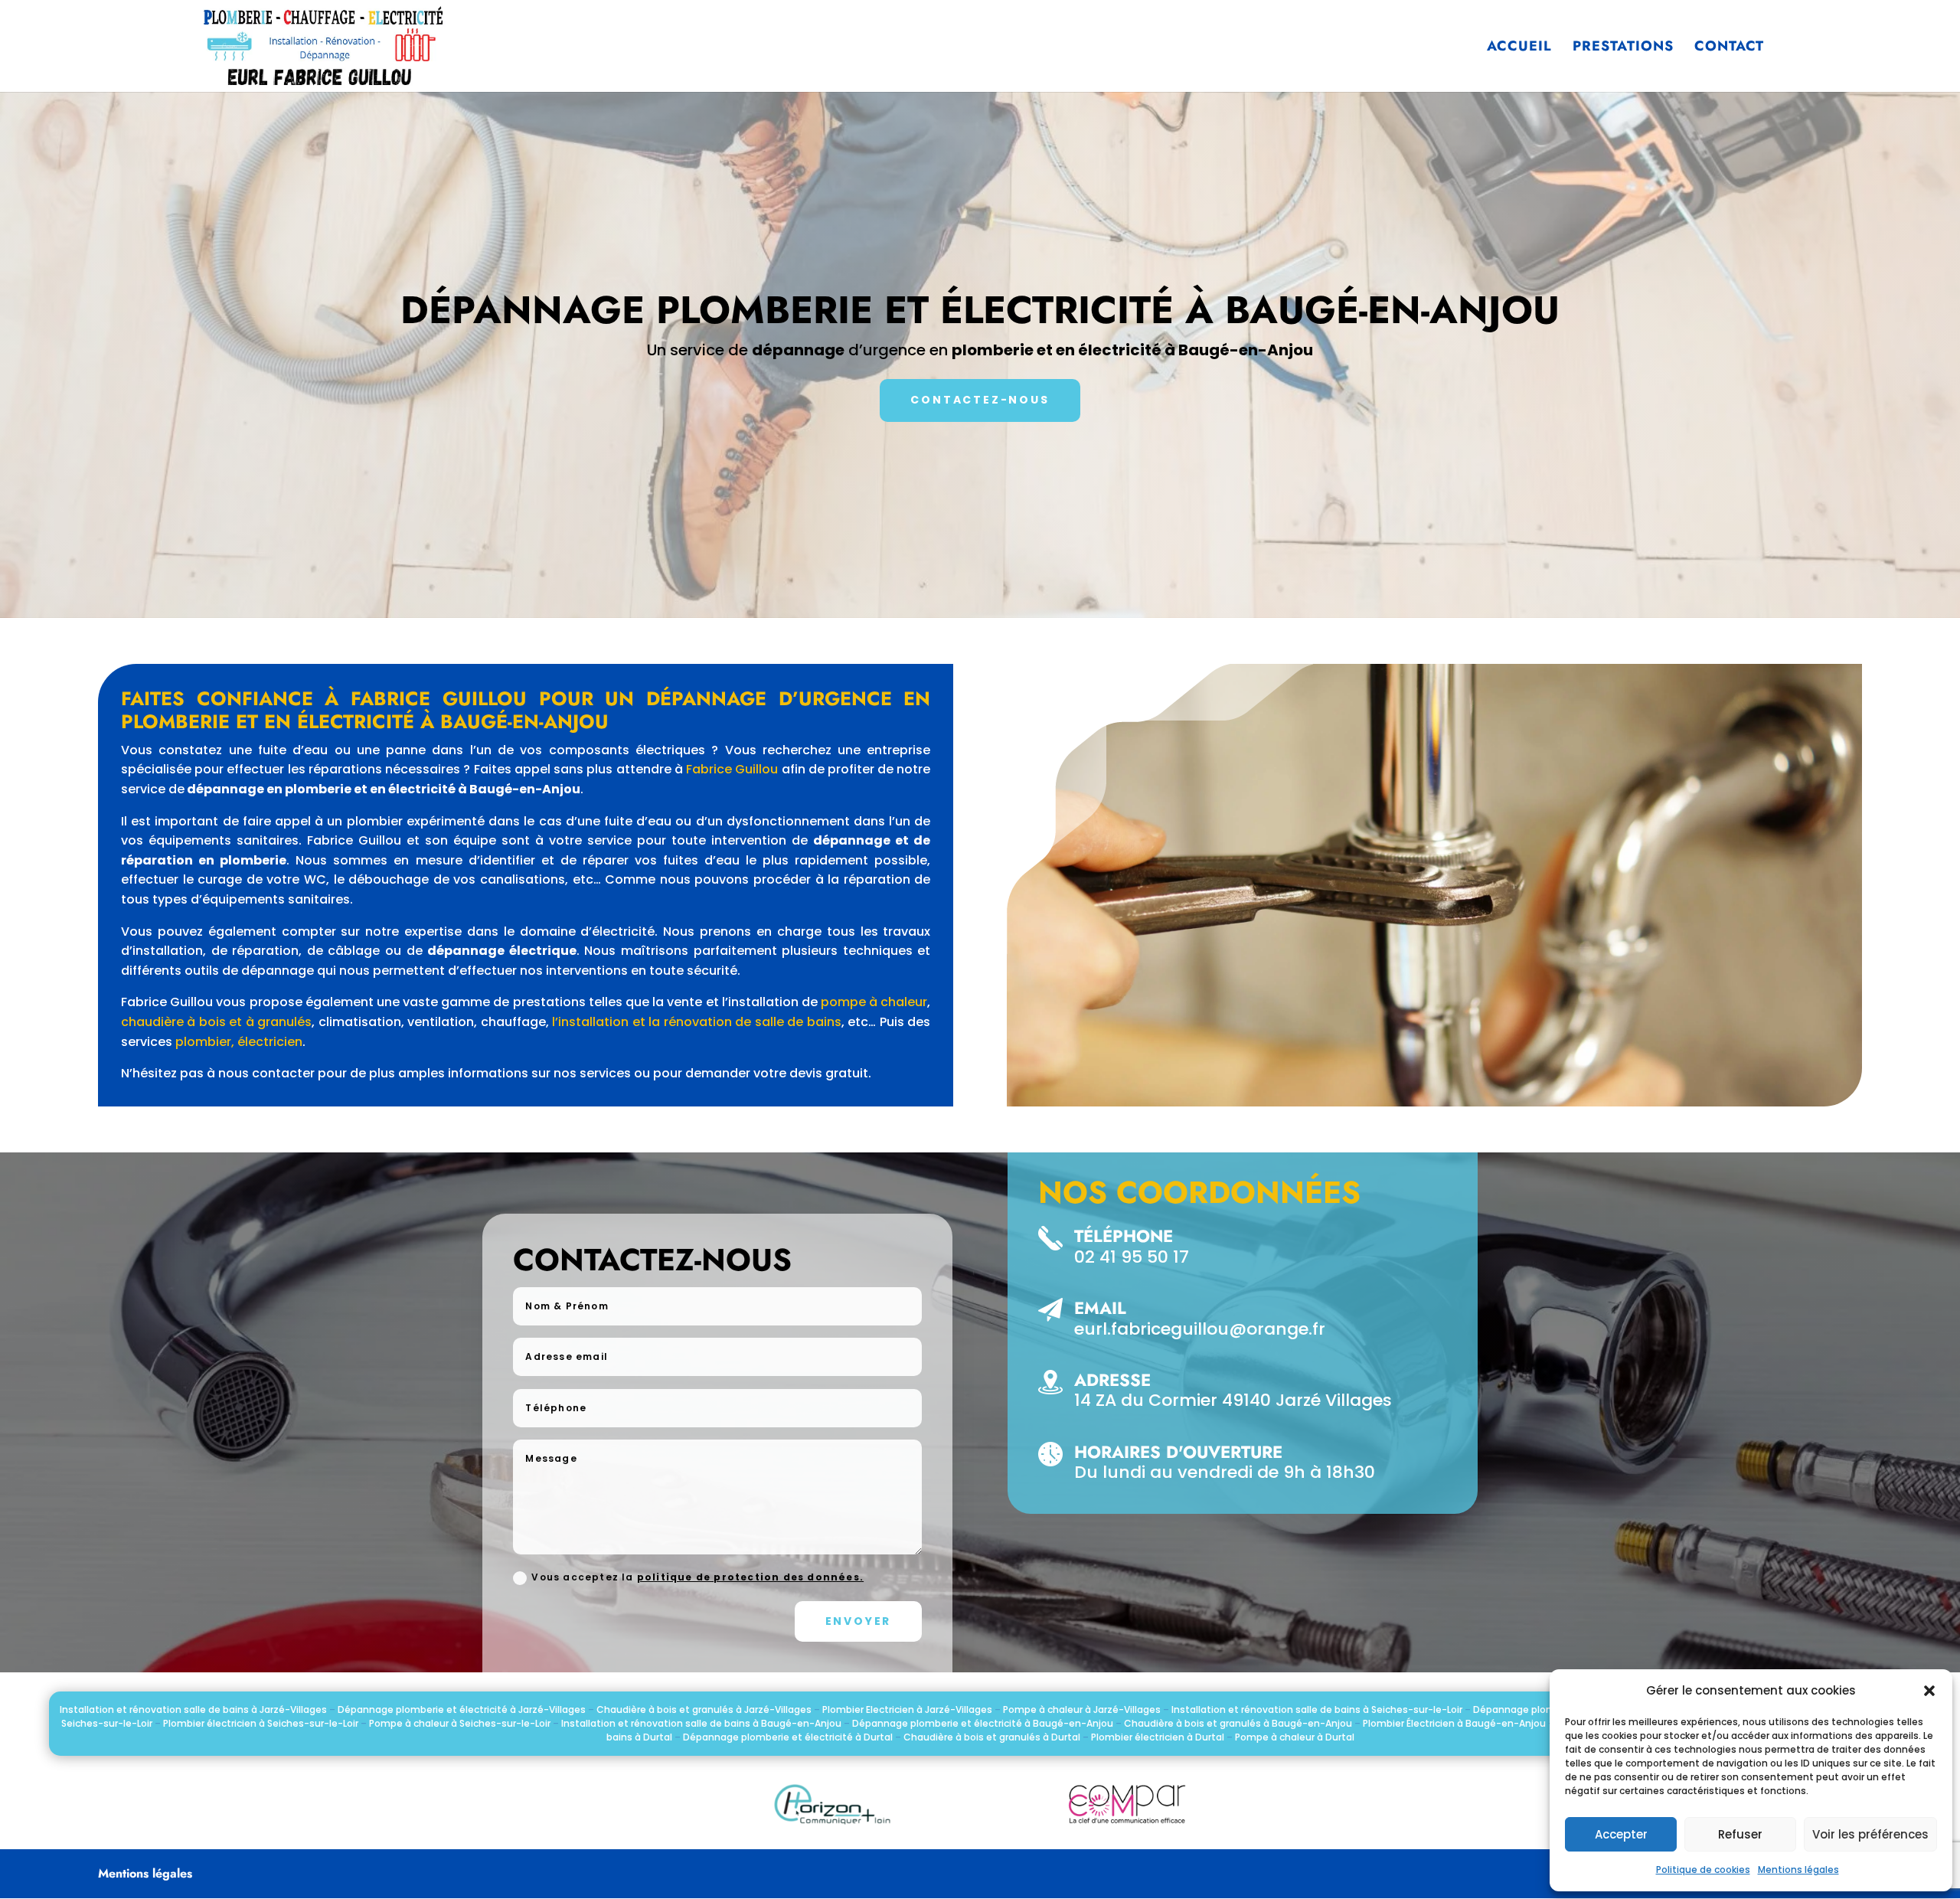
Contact (1729, 48)
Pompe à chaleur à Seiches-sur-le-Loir (460, 1723)
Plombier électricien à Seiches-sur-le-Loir (261, 1723)
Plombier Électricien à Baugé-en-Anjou (1454, 1723)
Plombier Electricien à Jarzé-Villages (907, 1709)
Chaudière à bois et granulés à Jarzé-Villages (704, 1709)
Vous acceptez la (697, 1577)
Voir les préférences (1870, 1834)
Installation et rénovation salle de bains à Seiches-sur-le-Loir (1317, 1709)
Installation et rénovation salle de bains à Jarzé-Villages (193, 1709)
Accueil (1519, 48)
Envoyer (859, 1621)
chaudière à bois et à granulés (216, 1022)
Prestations (1623, 48)
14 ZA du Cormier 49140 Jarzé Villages (1233, 1400)
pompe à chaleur (874, 1002)
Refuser (1740, 1834)
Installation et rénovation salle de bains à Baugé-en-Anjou (701, 1723)
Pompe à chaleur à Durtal (1295, 1737)
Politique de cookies (1703, 1870)
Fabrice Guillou (732, 769)
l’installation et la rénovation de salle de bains (696, 1022)
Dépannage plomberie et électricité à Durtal (788, 1737)
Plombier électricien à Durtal (1158, 1737)
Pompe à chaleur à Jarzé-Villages (1082, 1709)
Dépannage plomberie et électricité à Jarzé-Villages (462, 1709)
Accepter (1621, 1834)
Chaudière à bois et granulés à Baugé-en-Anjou (1238, 1723)
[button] (1929, 1691)
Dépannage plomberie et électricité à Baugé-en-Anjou (983, 1723)
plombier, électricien (239, 1042)
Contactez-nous (980, 400)
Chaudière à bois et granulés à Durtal (992, 1737)
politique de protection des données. (750, 1577)
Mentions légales (1798, 1870)
